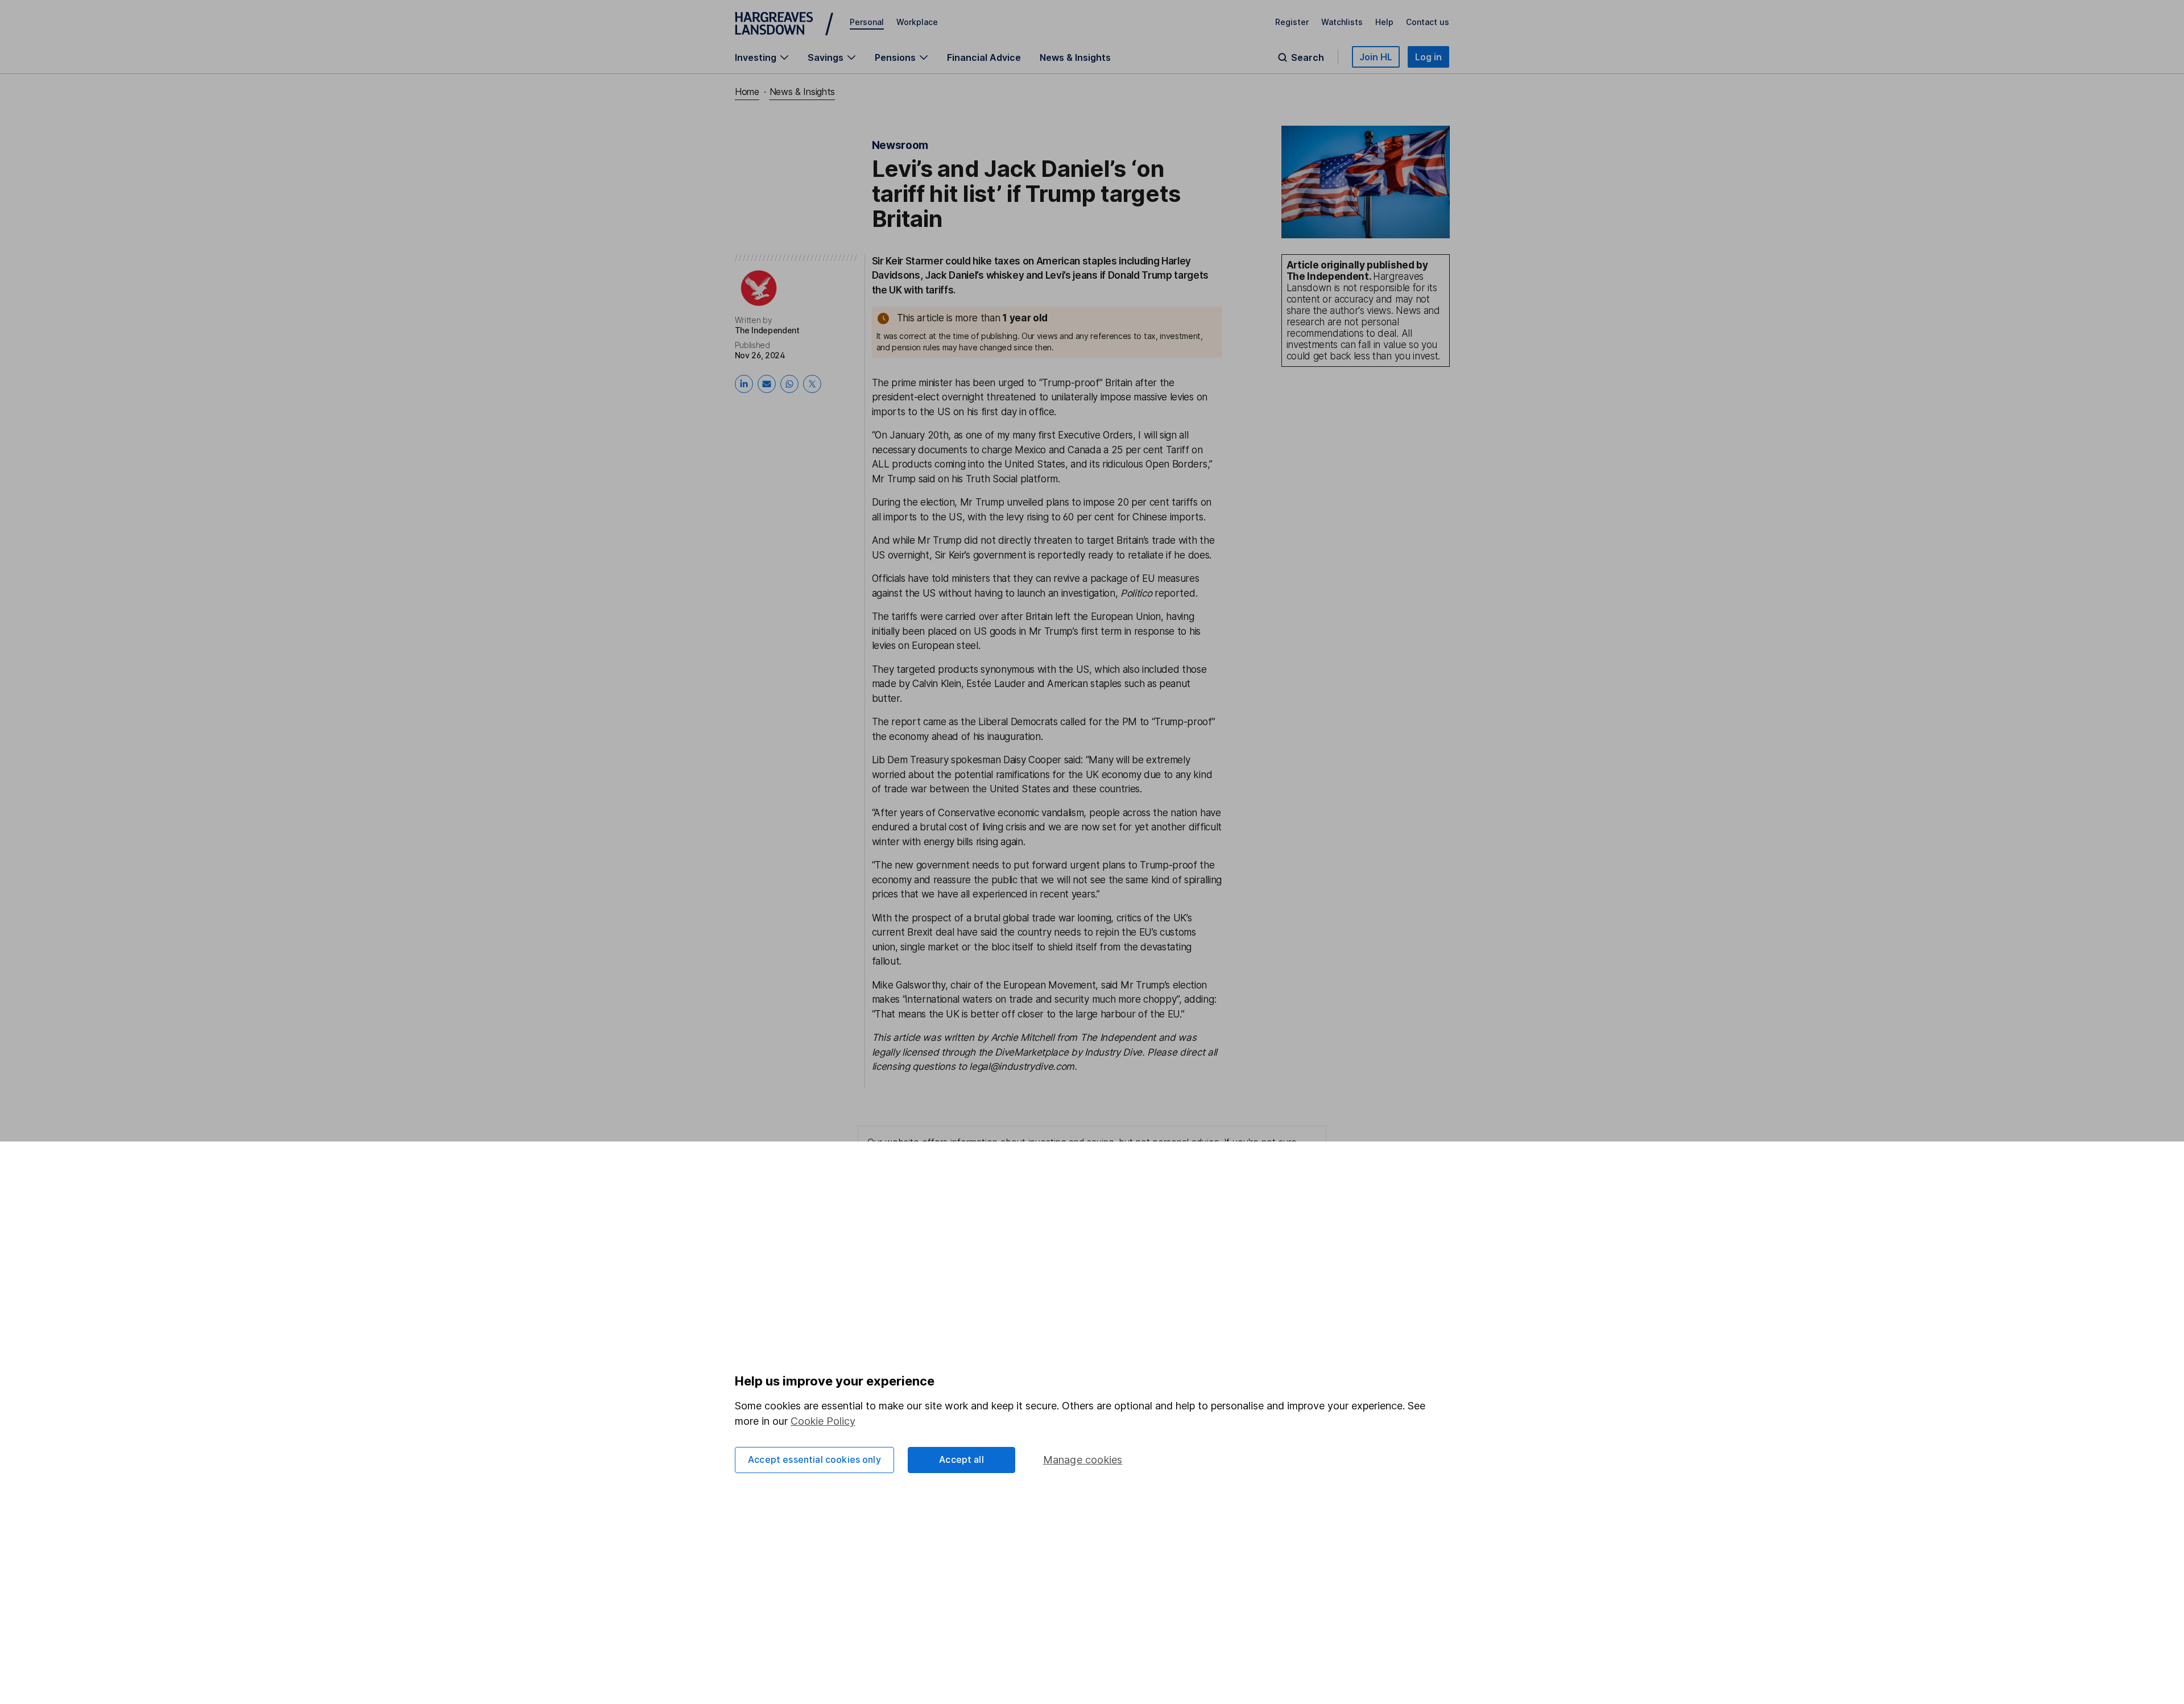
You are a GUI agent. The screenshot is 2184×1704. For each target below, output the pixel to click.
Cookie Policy (823, 1421)
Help (1384, 22)
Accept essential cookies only (814, 1459)
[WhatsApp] (789, 384)
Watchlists (1342, 22)
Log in (1428, 57)
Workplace (917, 22)
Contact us (1428, 22)
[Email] (767, 384)
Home (747, 92)
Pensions (895, 57)
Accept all (961, 1459)
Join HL (1376, 57)
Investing (756, 57)
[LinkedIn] (744, 384)
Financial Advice (984, 57)
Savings (826, 57)
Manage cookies (1083, 1460)
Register (1292, 22)
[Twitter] (812, 384)
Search (1308, 57)
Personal (867, 22)
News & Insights (1075, 57)
